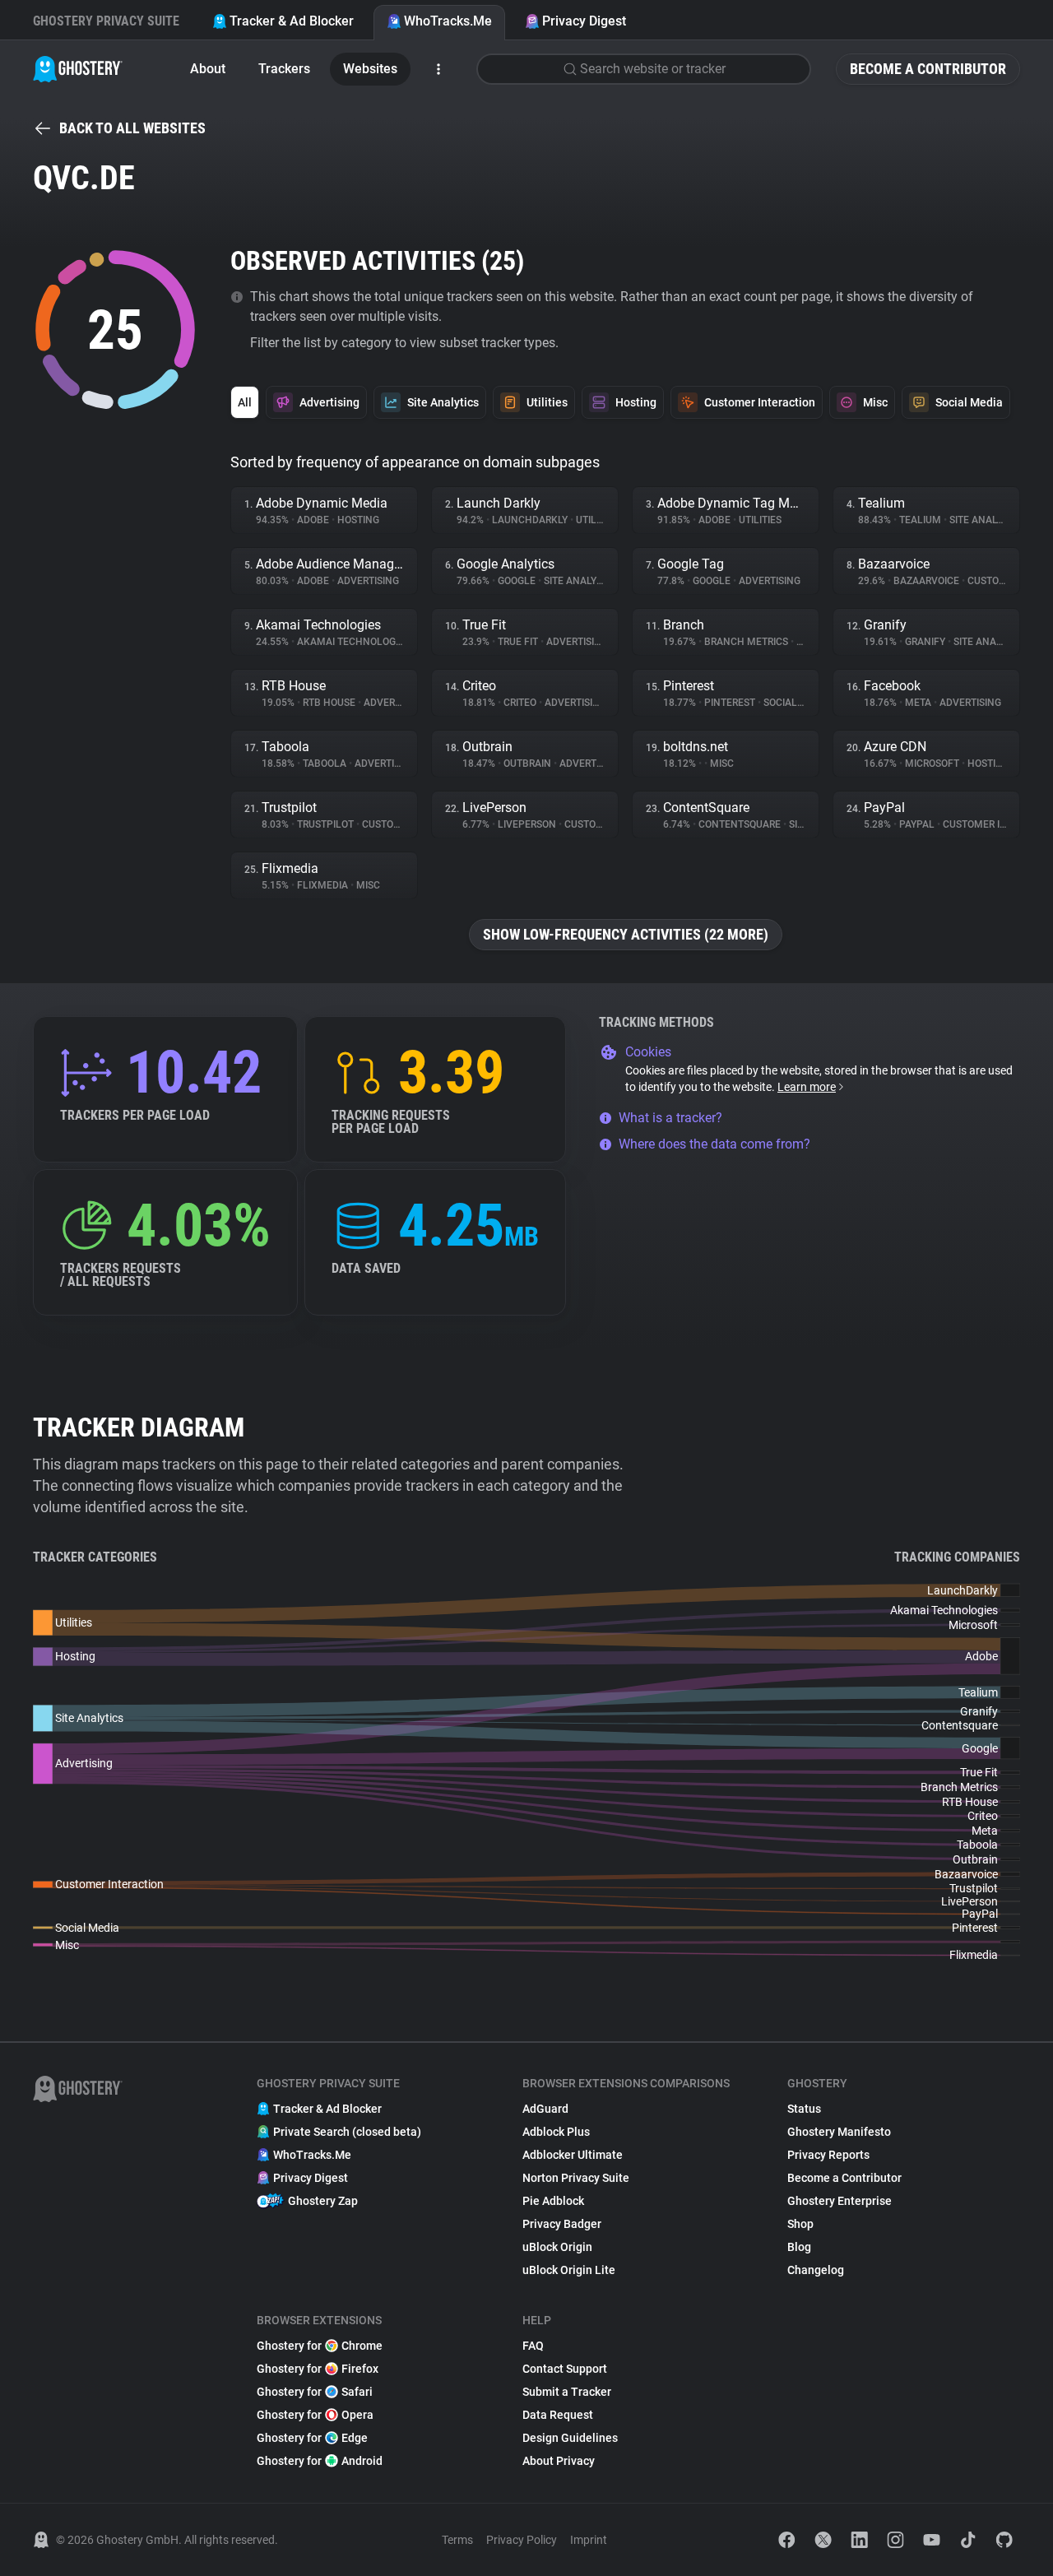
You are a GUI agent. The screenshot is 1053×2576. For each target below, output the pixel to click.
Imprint (589, 2540)
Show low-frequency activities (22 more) (626, 934)
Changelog (816, 2270)
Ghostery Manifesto (839, 2132)
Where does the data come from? (714, 1144)
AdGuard (545, 2109)
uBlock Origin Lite (569, 2270)
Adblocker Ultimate (573, 2155)
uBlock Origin (557, 2247)
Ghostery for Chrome (320, 2346)
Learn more (807, 1087)
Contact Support (565, 2369)
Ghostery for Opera (315, 2415)
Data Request (558, 2415)
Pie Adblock (553, 2201)
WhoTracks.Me (448, 21)
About (208, 69)
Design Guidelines (570, 2438)
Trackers (284, 69)
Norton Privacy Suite (576, 2178)
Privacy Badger (562, 2224)
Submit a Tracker (567, 2392)
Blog (799, 2247)
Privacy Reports (828, 2155)
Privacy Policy (522, 2540)
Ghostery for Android (320, 2461)
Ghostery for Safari (315, 2392)
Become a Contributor (928, 69)
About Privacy (559, 2461)
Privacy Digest (584, 21)
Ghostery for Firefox (318, 2369)
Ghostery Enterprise (840, 2201)
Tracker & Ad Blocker (292, 21)
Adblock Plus (556, 2132)
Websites (370, 69)
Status (804, 2109)
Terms (457, 2540)
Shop (800, 2224)
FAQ (533, 2346)
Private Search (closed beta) (347, 2132)
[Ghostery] (78, 69)
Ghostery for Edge (312, 2438)
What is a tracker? (670, 1118)
